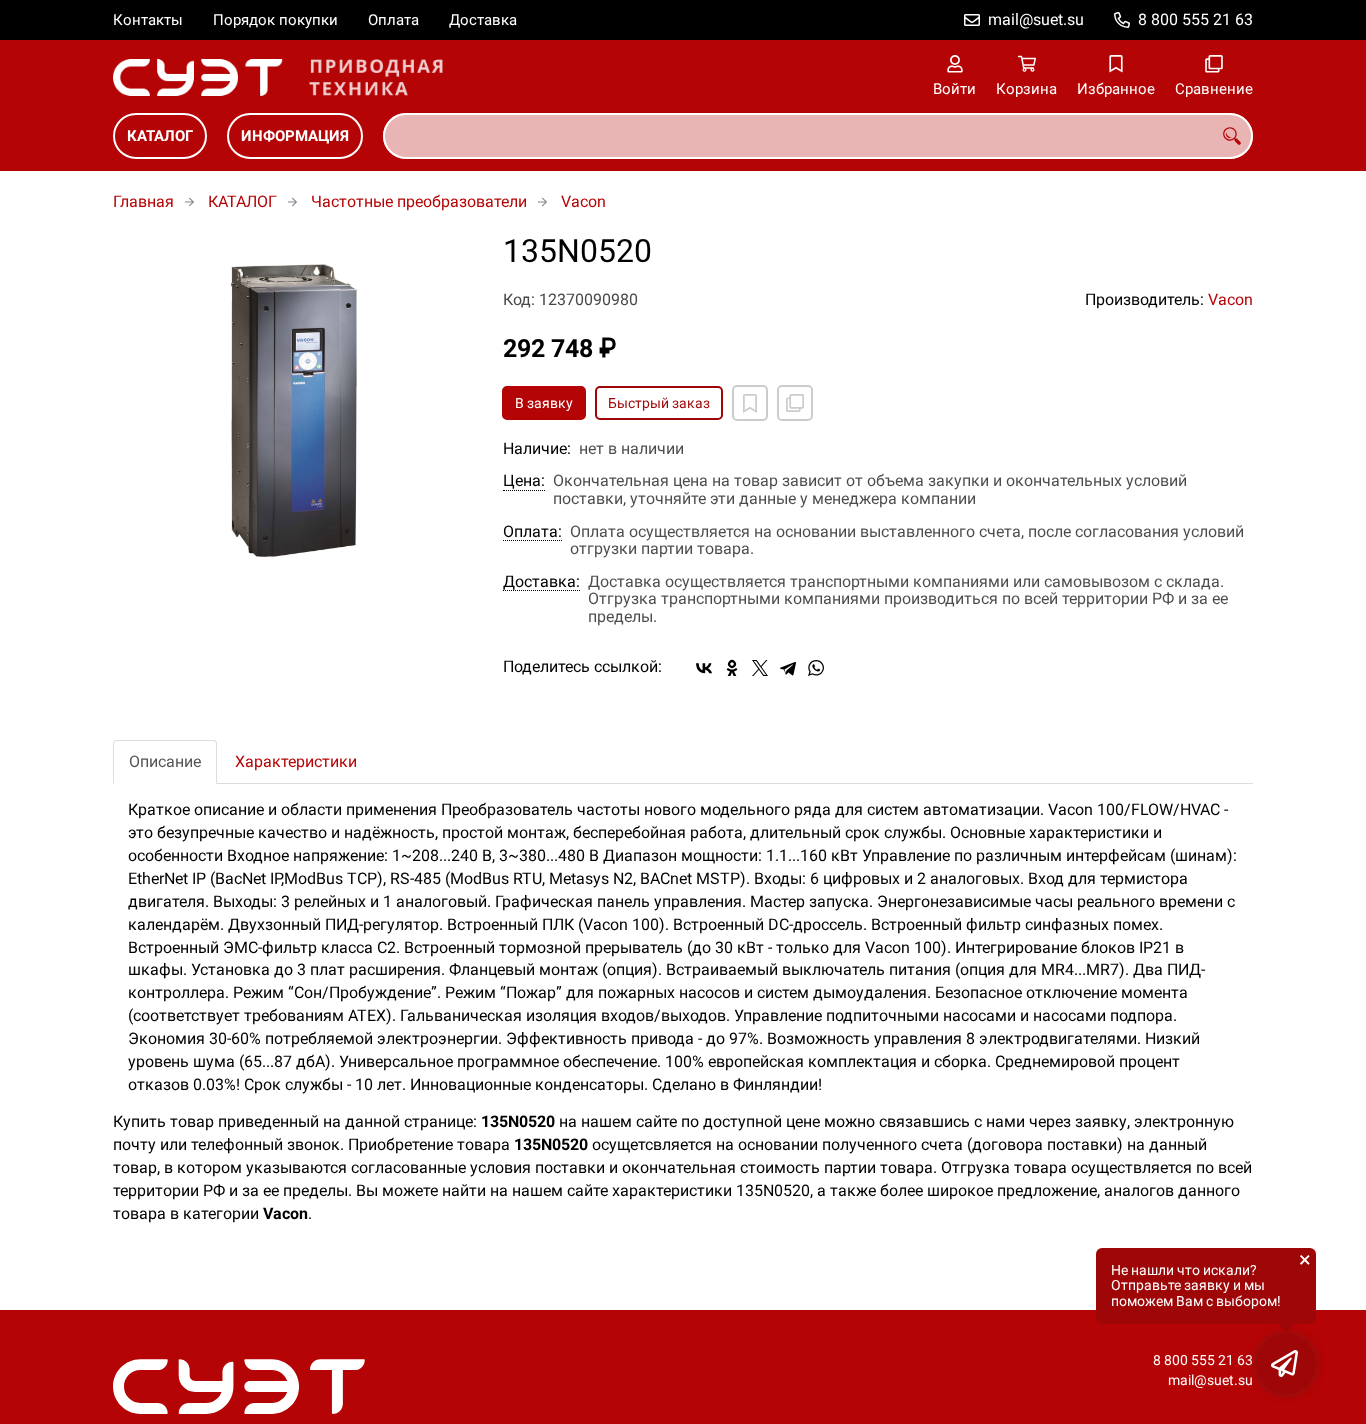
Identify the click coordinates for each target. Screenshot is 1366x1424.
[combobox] (818, 136)
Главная (143, 201)
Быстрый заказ (659, 403)
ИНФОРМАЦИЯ (295, 136)
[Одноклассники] (732, 668)
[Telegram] (788, 668)
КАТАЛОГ (160, 136)
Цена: (524, 481)
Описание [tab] (165, 761)
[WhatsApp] (816, 668)
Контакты (148, 20)
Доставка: (541, 582)
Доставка (483, 20)
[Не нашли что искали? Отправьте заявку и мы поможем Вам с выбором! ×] (1286, 1364)
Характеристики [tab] (296, 761)
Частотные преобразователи (419, 201)
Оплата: (532, 532)
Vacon (583, 201)
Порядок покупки (275, 20)
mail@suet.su (1036, 19)
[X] (760, 668)
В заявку (544, 403)
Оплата (393, 20)
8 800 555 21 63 (1195, 19)
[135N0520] (293, 414)
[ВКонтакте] (704, 668)
